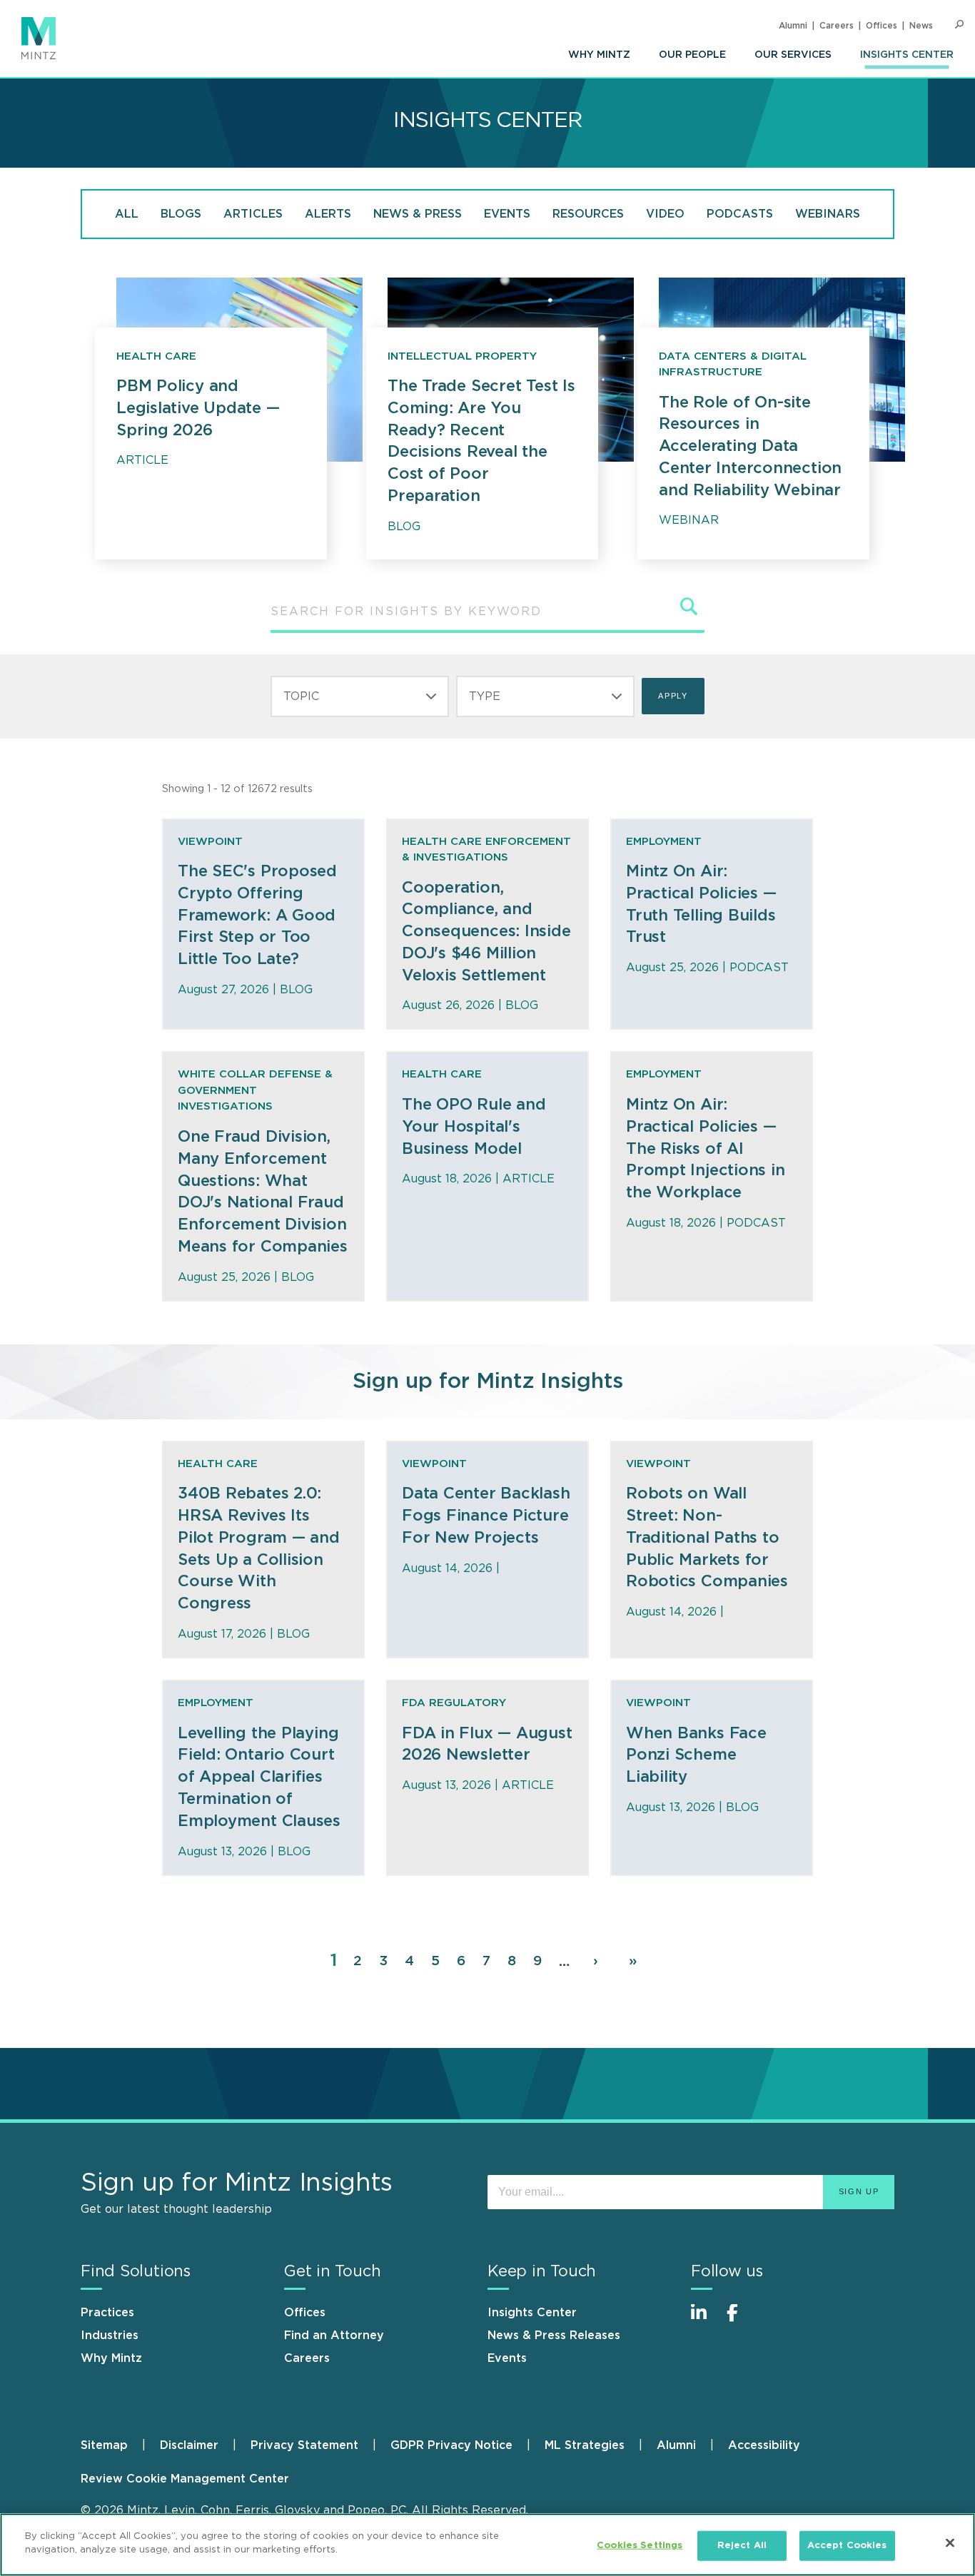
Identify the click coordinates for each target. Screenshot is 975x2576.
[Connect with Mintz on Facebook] (741, 2320)
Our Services (793, 55)
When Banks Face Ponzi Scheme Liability (696, 1755)
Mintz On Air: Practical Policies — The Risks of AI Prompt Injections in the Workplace (706, 1148)
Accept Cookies (847, 2546)
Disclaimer (189, 2445)
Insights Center (907, 55)
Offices (881, 26)
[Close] (950, 2542)
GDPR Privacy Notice (451, 2445)
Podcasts (740, 214)
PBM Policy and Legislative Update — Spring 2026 (198, 408)
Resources (588, 214)
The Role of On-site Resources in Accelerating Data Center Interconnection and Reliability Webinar (750, 446)
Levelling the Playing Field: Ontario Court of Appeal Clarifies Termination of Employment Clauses (259, 1777)
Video (665, 214)
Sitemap (104, 2445)
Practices (107, 2313)
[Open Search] (959, 25)
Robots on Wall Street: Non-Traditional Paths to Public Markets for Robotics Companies (707, 1537)
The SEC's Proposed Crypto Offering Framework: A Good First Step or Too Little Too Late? (257, 915)
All (127, 214)
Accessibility (764, 2445)
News (921, 26)
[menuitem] (599, 55)
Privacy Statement (304, 2445)
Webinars (828, 214)
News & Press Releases (554, 2336)
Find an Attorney (334, 2336)
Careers (837, 26)
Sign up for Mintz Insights (488, 1381)
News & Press (418, 214)
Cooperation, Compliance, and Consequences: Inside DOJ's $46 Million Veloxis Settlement (486, 932)
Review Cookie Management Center (185, 2479)
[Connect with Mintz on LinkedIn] (705, 2320)
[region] (487, 2545)
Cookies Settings (640, 2546)
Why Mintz (599, 55)
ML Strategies (585, 2445)
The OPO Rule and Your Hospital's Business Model (474, 1127)
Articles (253, 214)
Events (507, 214)
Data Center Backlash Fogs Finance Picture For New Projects (486, 1516)
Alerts (328, 214)
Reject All (742, 2546)
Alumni (793, 26)
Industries (110, 2336)
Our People (692, 55)
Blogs (181, 214)
